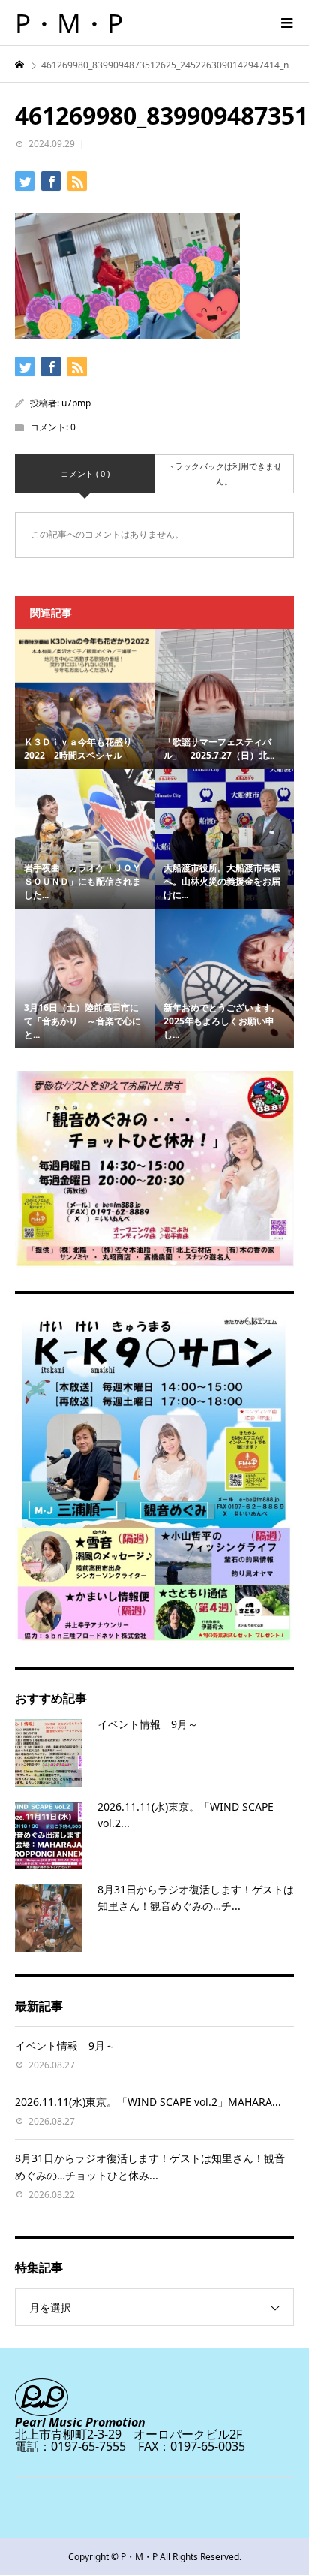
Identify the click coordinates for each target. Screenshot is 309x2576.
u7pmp (76, 403)
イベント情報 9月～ (148, 1724)
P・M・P (69, 23)
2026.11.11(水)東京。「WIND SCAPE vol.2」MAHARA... (148, 2102)
